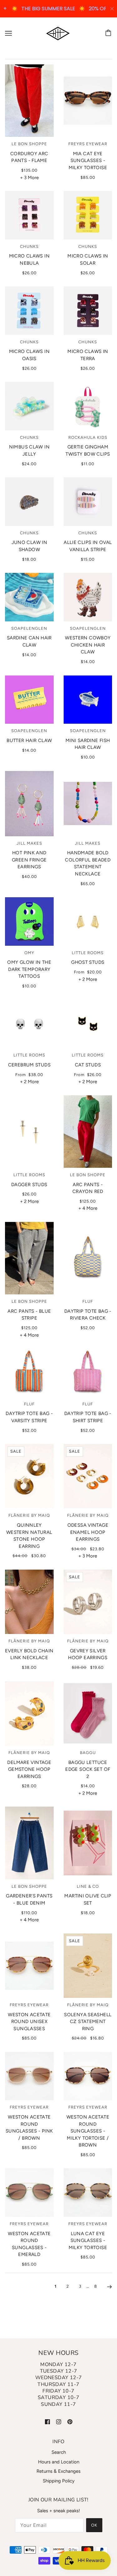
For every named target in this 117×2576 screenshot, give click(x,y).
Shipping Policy (59, 2481)
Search (59, 2452)
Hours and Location (59, 2462)
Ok (94, 2525)
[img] (47, 2421)
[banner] (58, 33)
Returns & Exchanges (58, 2471)
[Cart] (109, 33)
